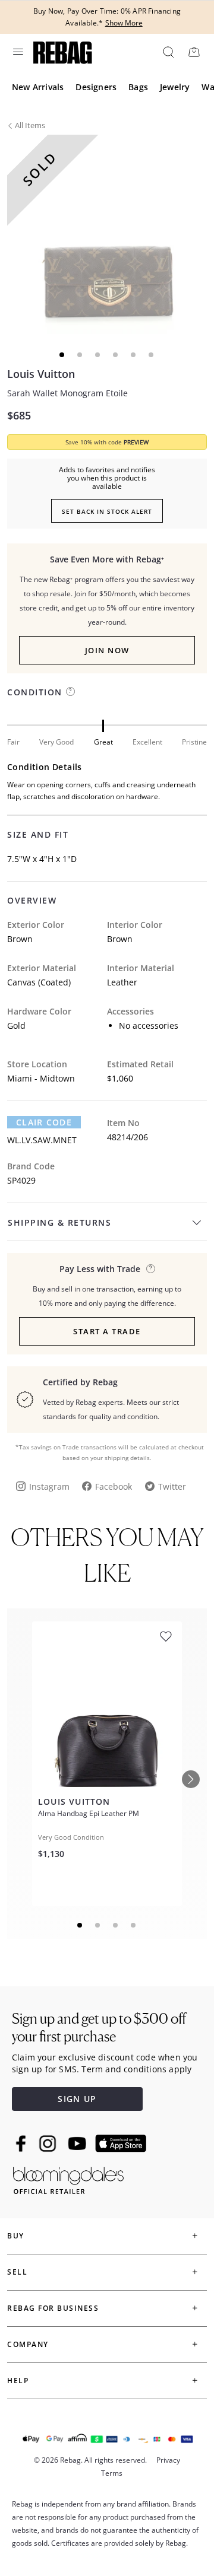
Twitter (172, 1486)
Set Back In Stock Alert (107, 511)
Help (18, 2381)
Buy (16, 2236)
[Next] (191, 1779)
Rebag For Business (53, 2308)
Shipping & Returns (59, 1222)
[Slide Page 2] (98, 1925)
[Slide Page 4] (134, 1925)
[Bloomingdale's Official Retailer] (68, 2178)
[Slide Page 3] (116, 1925)
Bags (138, 87)
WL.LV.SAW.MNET (42, 1140)
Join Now (107, 650)
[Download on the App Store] (121, 2144)
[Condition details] (70, 691)
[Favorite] (166, 1637)
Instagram (49, 1486)
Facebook (114, 1486)
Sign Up (77, 2099)
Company (28, 2344)
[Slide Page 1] (80, 1925)
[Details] (151, 1269)
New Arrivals (38, 87)
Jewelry (175, 87)
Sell (17, 2272)
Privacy (168, 2460)
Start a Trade (107, 1331)
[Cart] (194, 52)
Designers (96, 87)
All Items (30, 125)
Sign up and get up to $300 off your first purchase (99, 2028)
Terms (112, 2473)
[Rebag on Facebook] (22, 2144)
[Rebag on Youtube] (79, 2144)
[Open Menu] (17, 52)
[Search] (168, 52)
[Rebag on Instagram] (48, 2144)
